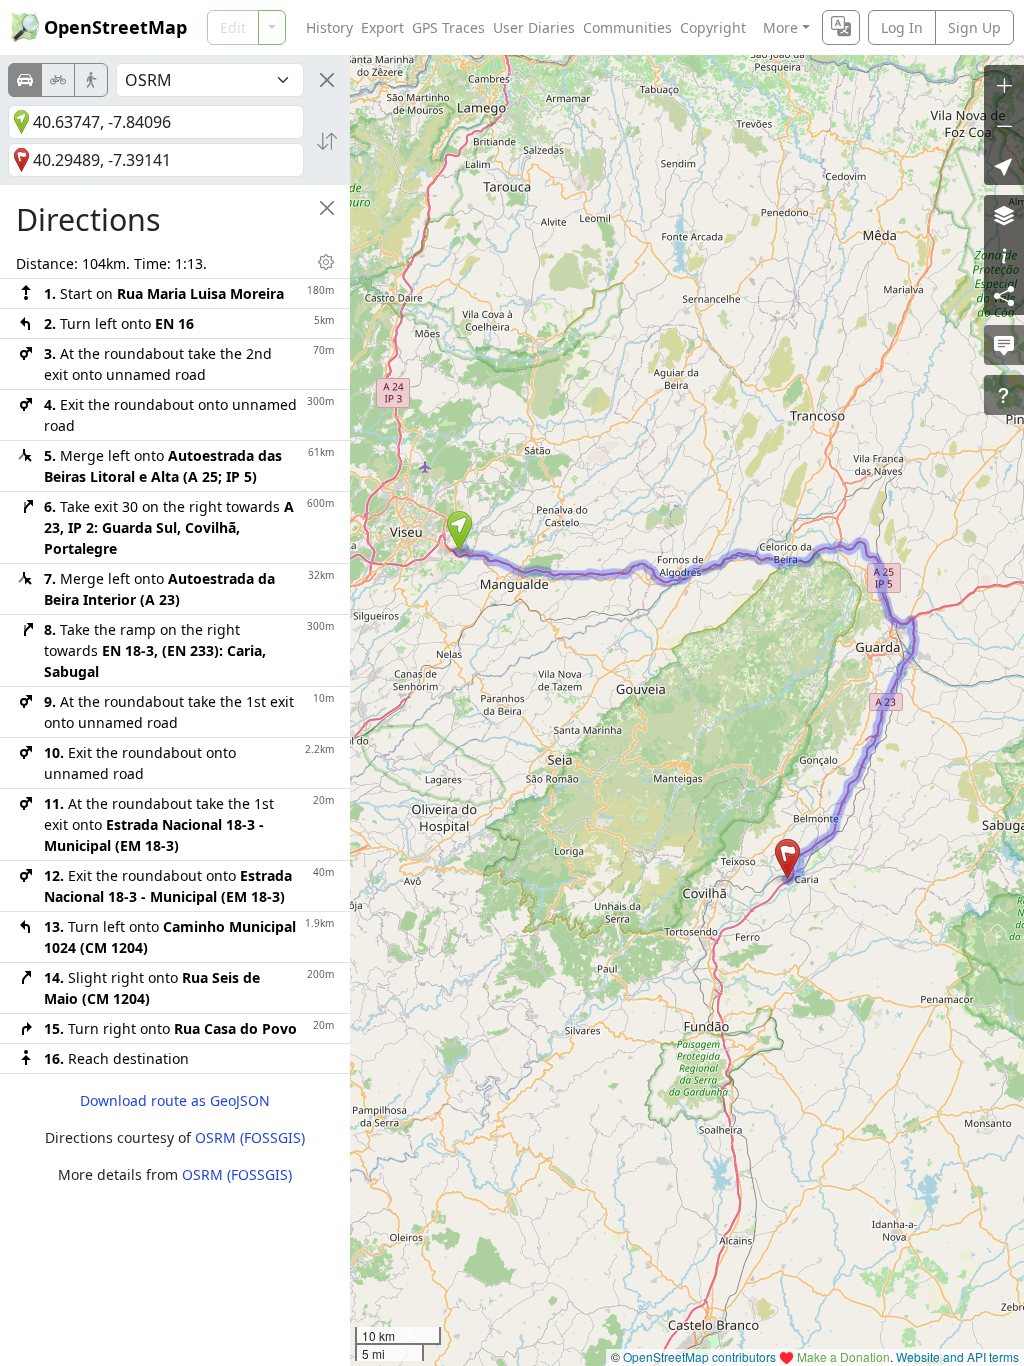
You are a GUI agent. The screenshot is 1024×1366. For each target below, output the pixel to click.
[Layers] (1004, 215)
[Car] (25, 80)
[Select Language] (841, 27)
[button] (459, 531)
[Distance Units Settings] (326, 262)
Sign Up (974, 27)
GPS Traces (448, 27)
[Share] (1004, 295)
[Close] (327, 80)
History (329, 27)
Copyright (713, 27)
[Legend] (1004, 255)
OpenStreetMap (115, 27)
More (780, 27)
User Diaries (534, 27)
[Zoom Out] (1004, 125)
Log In (902, 27)
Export (382, 27)
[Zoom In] (1004, 85)
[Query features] (1004, 395)
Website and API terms (957, 1356)
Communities (627, 27)
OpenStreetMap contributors (699, 1356)
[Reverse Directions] (327, 141)
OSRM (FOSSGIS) (250, 1137)
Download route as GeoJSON (175, 1100)
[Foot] (91, 80)
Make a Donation (843, 1356)
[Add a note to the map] (1004, 345)
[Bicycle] (58, 80)
